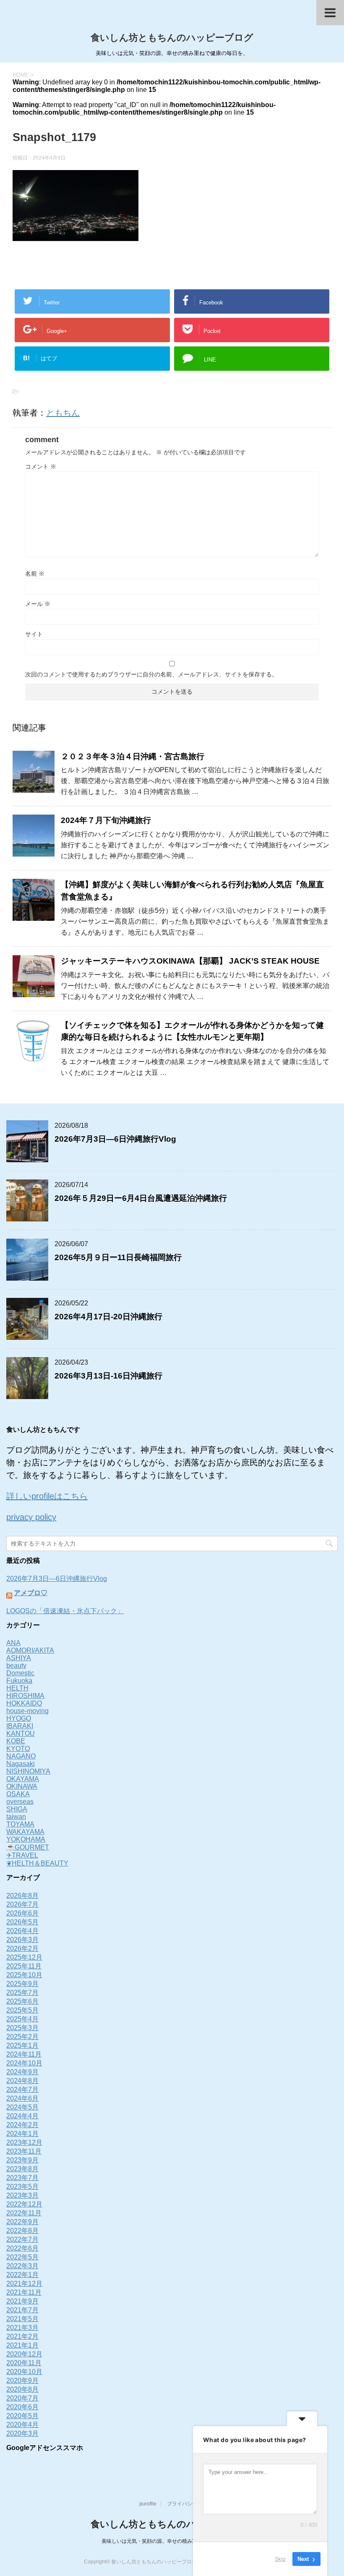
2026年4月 (22, 1931)
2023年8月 (22, 2169)
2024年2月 (22, 2125)
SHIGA (17, 1809)
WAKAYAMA (25, 1832)
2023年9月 (22, 2160)
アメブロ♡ (31, 1593)
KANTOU (21, 1733)
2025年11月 (24, 1966)
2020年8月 (22, 2389)
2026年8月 (22, 1896)
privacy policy (31, 1517)
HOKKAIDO (24, 1703)
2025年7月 (22, 1993)
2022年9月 (22, 2222)
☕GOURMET (28, 1847)
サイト (34, 634)
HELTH (17, 1688)
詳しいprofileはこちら (47, 1496)
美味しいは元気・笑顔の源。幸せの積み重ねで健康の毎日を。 (172, 2541)
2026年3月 (22, 1940)
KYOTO (18, 1749)
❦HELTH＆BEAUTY (37, 1863)
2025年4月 (22, 2019)
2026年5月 (22, 1922)
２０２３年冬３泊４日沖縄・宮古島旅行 (133, 756)
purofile (148, 2504)
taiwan (16, 1817)
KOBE (16, 1741)
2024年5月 (22, 2107)
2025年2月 (22, 2037)
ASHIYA (19, 1658)
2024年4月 (22, 2116)
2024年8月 (22, 2081)
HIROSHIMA (25, 1696)
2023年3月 (22, 2195)
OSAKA (18, 1794)
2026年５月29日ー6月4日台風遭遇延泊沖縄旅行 (141, 1198)
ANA (13, 1643)
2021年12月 (24, 2284)
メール (38, 604)
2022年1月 (22, 2275)
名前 (35, 574)
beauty (16, 1665)
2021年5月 (22, 2319)
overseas (20, 1802)
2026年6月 (22, 1913)
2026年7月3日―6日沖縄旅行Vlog (115, 1139)
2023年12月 (24, 2142)
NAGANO (21, 1756)
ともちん (63, 413)
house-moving (27, 1711)
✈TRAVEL (22, 1855)
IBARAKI (20, 1726)
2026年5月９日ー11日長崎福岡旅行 (118, 1257)
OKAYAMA (23, 1779)
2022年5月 (22, 2257)
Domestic (20, 1673)
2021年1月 (22, 2345)
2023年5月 (22, 2187)
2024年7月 (22, 2090)
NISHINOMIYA (28, 1771)
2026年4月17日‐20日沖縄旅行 (108, 1317)
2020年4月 (22, 2425)
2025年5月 (22, 2010)
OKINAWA (22, 1786)
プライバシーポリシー (192, 2504)
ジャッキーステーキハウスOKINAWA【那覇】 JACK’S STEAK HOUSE (190, 961)
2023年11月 (24, 2151)
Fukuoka (19, 1681)
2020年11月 (24, 2363)
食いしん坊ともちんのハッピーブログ (172, 38)
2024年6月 (22, 2098)
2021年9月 (22, 2301)
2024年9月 (22, 2072)
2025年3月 (22, 2028)
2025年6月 (22, 2001)
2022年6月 (22, 2248)
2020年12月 (24, 2354)
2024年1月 (22, 2134)
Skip (280, 2559)
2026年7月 (22, 1904)
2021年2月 (22, 2336)
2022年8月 (22, 2231)
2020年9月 (22, 2381)
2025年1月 (22, 2045)
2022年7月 (22, 2239)
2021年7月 (22, 2310)
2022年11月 (24, 2213)
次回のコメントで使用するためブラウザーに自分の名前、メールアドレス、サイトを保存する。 (151, 674)
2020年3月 (22, 2433)
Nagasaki (21, 1764)
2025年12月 (24, 1957)
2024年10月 (24, 2063)
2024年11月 (24, 2054)
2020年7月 (22, 2398)
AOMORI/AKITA (30, 1650)
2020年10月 (24, 2372)
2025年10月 (24, 1975)
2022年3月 (22, 2266)
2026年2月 (22, 1948)
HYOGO (19, 1718)
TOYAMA (20, 1824)
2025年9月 (22, 1984)
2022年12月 (24, 2204)
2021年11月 (24, 2292)
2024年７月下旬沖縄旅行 (106, 820)
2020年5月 (22, 2416)
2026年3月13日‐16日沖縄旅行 (108, 1376)
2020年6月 (22, 2407)
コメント (41, 466)
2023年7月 (22, 2178)
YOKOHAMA (26, 1839)
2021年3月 (22, 2328)
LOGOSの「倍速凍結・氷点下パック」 (65, 1611)
